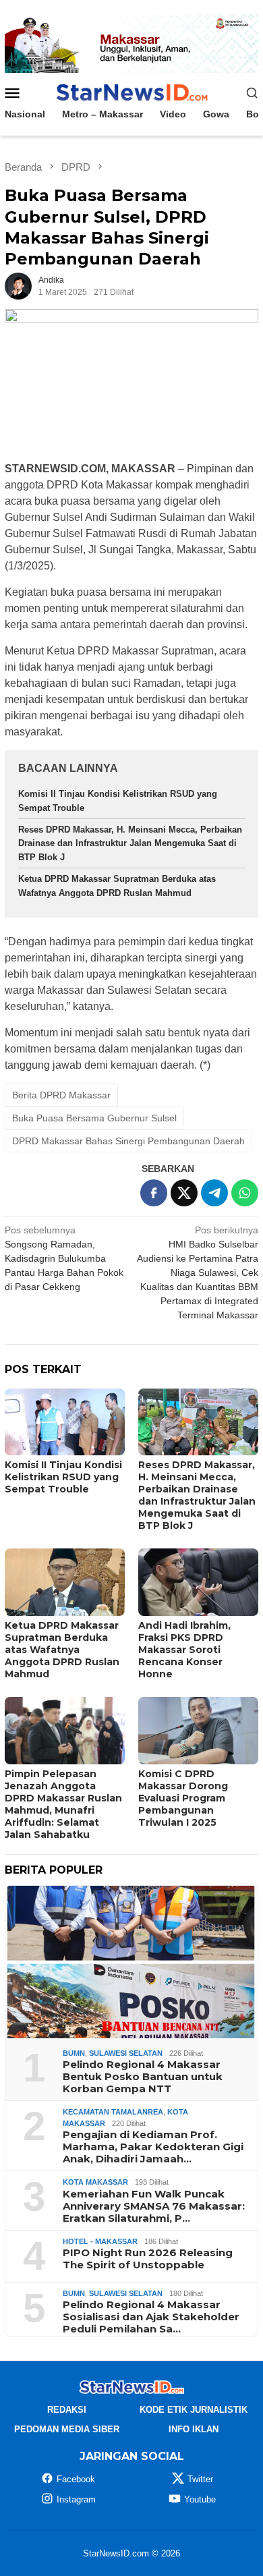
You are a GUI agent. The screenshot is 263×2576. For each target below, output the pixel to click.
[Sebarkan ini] (154, 1193)
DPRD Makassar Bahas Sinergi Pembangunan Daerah (128, 1141)
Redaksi (67, 2410)
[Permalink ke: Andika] (18, 285)
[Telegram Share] (214, 1193)
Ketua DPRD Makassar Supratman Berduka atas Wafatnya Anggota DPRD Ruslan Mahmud (62, 1650)
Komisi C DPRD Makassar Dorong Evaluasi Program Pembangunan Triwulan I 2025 (183, 1798)
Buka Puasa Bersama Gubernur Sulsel (94, 1118)
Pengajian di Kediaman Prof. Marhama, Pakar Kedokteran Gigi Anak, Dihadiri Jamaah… (153, 2147)
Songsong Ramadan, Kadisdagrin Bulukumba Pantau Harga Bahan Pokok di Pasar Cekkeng (64, 1258)
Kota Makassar (95, 2182)
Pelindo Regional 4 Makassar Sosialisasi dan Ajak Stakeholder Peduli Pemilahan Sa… (151, 2317)
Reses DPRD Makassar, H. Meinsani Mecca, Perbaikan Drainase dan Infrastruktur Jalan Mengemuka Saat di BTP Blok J (130, 844)
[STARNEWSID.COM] (131, 92)
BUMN (74, 2053)
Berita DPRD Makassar (61, 1095)
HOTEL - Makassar (100, 2241)
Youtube (200, 2499)
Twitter (200, 2479)
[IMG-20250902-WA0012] (131, 43)
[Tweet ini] (184, 1193)
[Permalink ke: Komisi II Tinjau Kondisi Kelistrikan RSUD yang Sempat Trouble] (65, 1422)
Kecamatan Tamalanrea (113, 2112)
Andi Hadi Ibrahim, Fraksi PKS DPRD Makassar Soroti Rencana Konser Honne (184, 1650)
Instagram (76, 2499)
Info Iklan (194, 2429)
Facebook (76, 2479)
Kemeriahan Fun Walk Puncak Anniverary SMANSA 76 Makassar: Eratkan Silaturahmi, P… (154, 2206)
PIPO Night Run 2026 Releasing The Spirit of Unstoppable (148, 2259)
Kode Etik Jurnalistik (194, 2410)
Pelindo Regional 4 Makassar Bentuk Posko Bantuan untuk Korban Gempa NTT (143, 2077)
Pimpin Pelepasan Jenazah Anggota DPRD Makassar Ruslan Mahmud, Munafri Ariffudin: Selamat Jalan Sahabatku (63, 1804)
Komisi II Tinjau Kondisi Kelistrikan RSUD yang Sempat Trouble (63, 1477)
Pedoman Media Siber (67, 2429)
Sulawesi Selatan (126, 2053)
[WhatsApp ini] (245, 1193)
